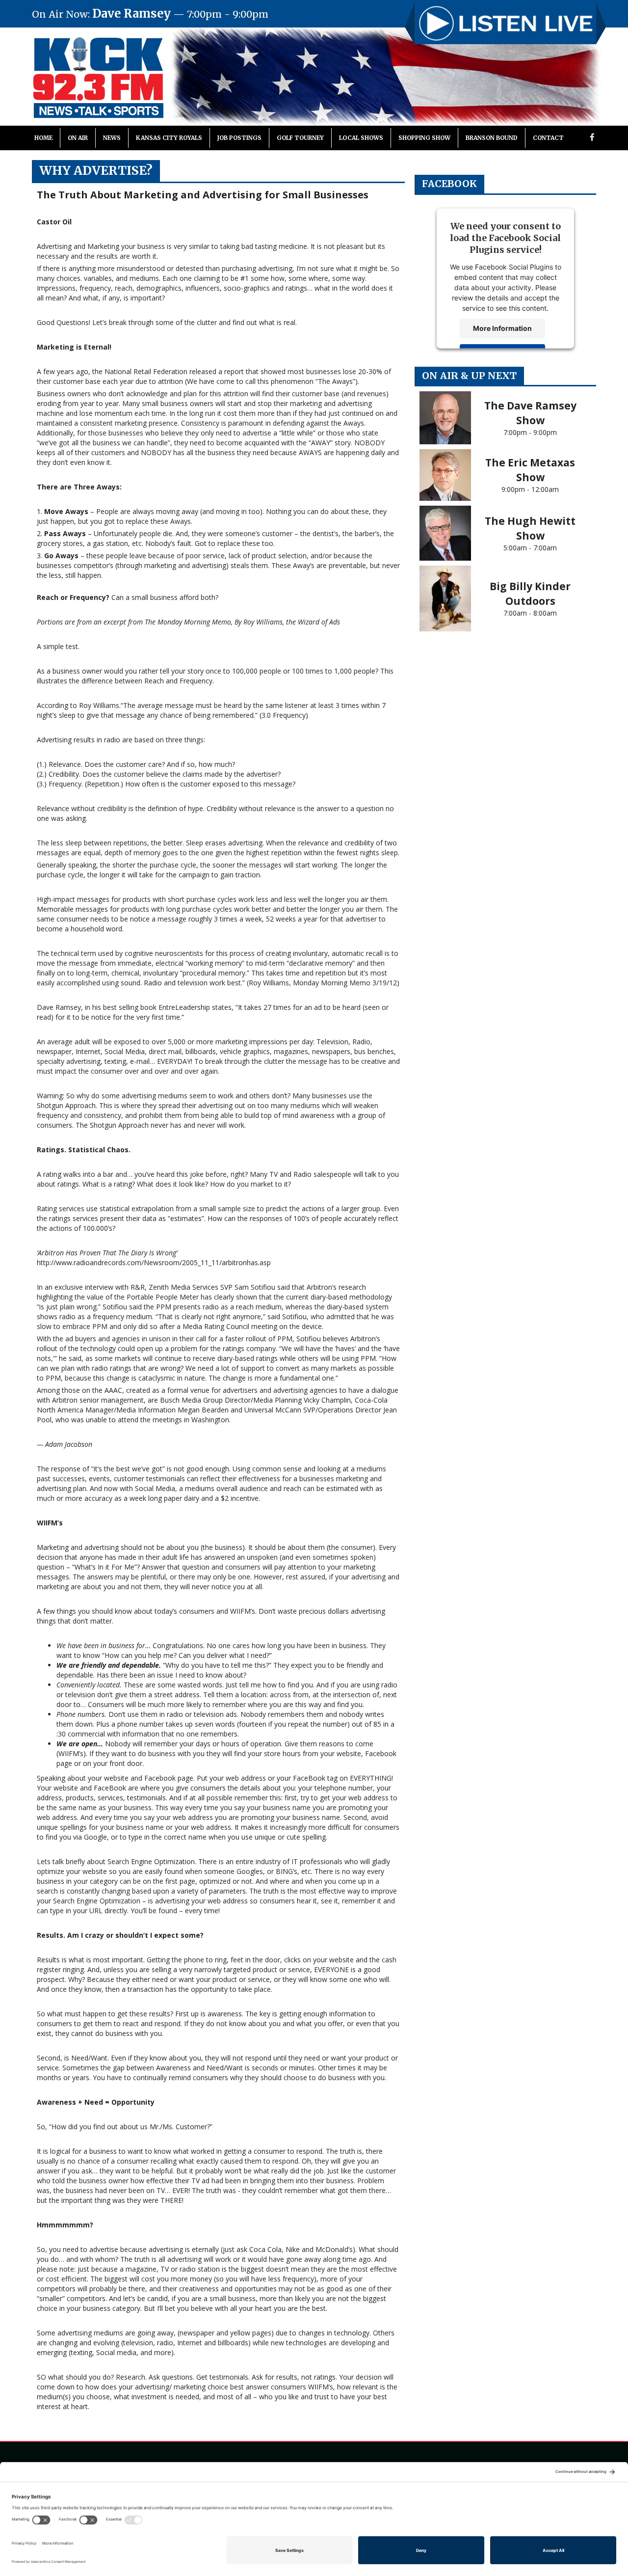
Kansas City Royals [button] (169, 138)
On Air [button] (78, 138)
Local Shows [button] (361, 138)
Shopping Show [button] (424, 138)
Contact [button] (548, 138)
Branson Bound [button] (492, 138)
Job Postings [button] (239, 138)
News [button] (112, 138)
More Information (502, 328)
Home (43, 138)
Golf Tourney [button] (300, 138)
